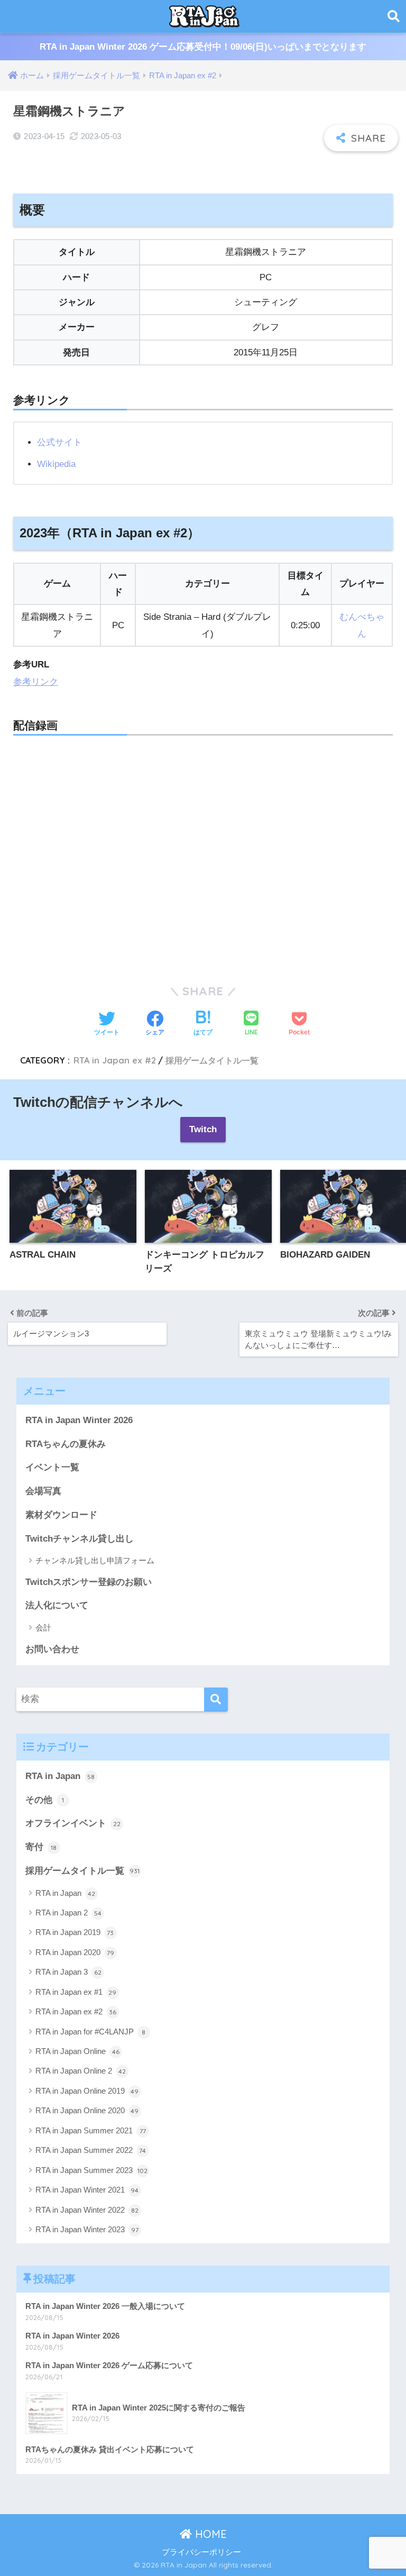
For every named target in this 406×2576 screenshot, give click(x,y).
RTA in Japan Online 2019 (87, 2091)
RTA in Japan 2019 (75, 1932)
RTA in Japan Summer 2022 (91, 2150)
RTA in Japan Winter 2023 (87, 2229)
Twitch (203, 1129)
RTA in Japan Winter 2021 (87, 2190)
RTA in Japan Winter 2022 (87, 2210)
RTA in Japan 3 (68, 1972)
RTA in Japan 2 (68, 1913)
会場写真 (43, 1491)
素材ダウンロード (61, 1515)
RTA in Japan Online (77, 2051)
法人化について (57, 1605)
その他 (45, 1800)
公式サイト (59, 442)
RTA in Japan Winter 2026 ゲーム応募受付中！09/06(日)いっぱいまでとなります (203, 47)
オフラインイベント (73, 1823)
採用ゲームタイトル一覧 (212, 1060)
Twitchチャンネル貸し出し (80, 1539)
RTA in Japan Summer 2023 (92, 2170)
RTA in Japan (60, 1776)
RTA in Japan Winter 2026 (79, 1420)
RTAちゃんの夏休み (66, 1444)
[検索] (216, 1699)
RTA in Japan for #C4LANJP (91, 2032)
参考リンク (36, 682)
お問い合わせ (52, 1649)
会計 (43, 1628)
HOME (209, 2534)
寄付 (41, 1847)
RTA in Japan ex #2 (115, 1060)
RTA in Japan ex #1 (76, 1992)
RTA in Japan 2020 (75, 1952)
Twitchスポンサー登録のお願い (89, 1582)
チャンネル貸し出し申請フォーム (95, 1560)
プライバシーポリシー (201, 2552)
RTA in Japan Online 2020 (87, 2110)
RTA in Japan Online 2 (81, 2071)
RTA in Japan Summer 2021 (91, 2130)
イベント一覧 (52, 1467)
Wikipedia (56, 464)
